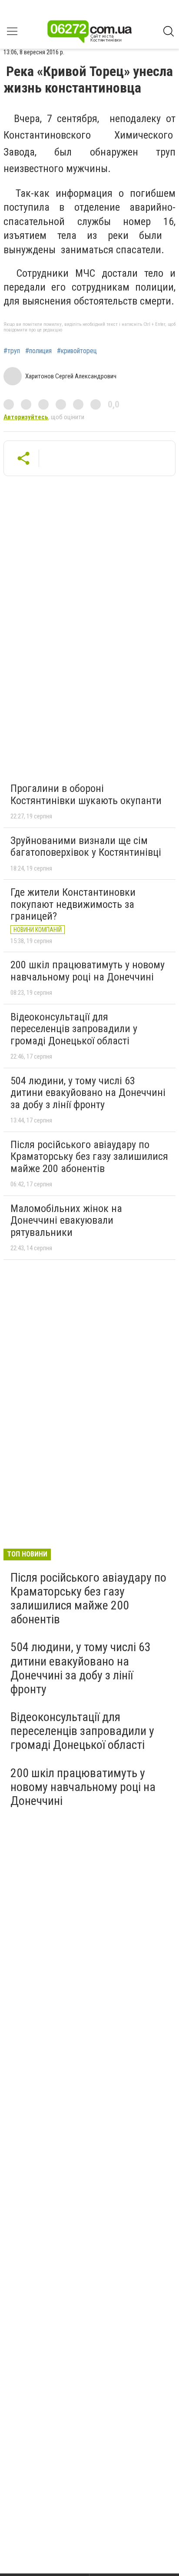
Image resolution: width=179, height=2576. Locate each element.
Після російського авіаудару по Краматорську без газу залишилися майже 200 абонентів (89, 1157)
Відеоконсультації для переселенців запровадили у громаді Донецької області (74, 1029)
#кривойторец (77, 351)
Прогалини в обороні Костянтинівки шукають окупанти (86, 795)
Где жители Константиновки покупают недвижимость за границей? (73, 904)
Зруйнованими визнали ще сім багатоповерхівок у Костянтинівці (86, 847)
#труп (12, 351)
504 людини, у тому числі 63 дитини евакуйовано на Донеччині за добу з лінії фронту (88, 1093)
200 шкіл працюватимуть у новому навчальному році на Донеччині (88, 971)
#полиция (38, 351)
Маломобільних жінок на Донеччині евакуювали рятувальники (66, 1220)
